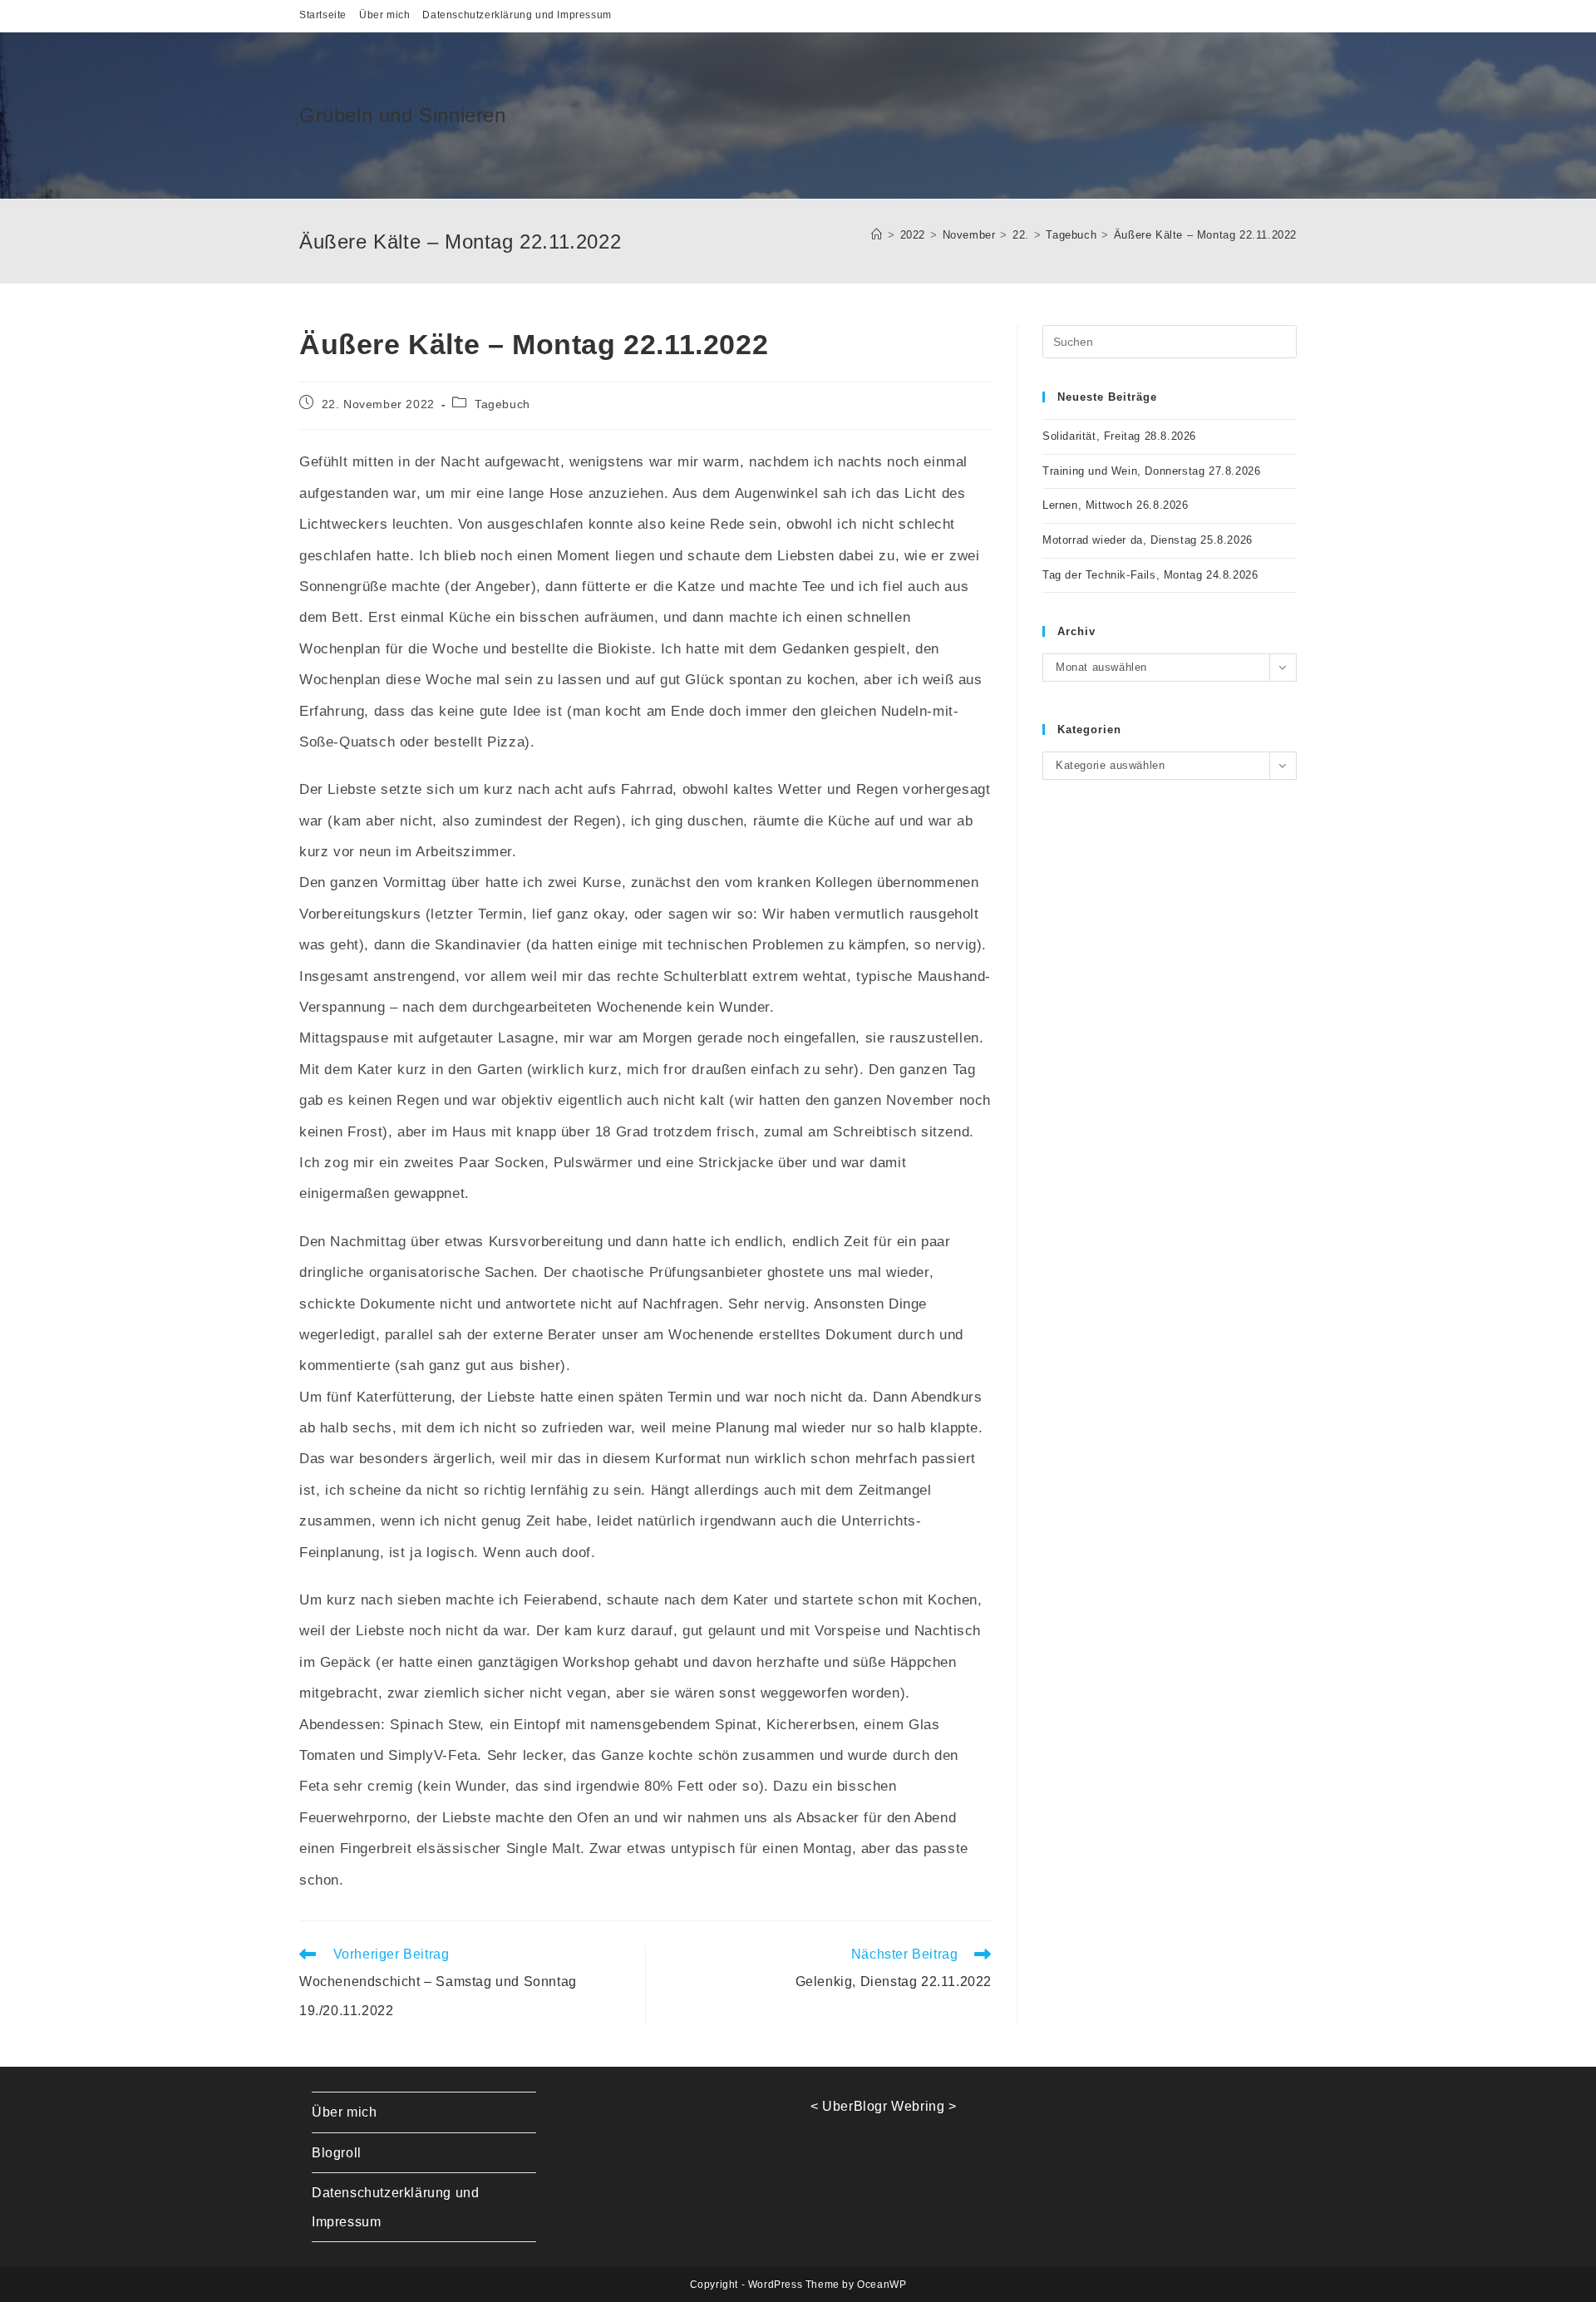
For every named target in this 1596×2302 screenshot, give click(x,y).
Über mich (384, 15)
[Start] (877, 235)
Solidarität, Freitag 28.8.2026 (1119, 436)
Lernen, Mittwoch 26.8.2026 (1116, 505)
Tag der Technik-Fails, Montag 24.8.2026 (1150, 575)
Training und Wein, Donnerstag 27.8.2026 (1151, 471)
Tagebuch (502, 404)
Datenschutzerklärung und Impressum (517, 15)
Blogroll (337, 2153)
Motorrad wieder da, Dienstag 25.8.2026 (1148, 540)
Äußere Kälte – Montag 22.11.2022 (1205, 235)
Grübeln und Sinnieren (403, 115)
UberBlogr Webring (883, 2106)
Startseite (323, 15)
